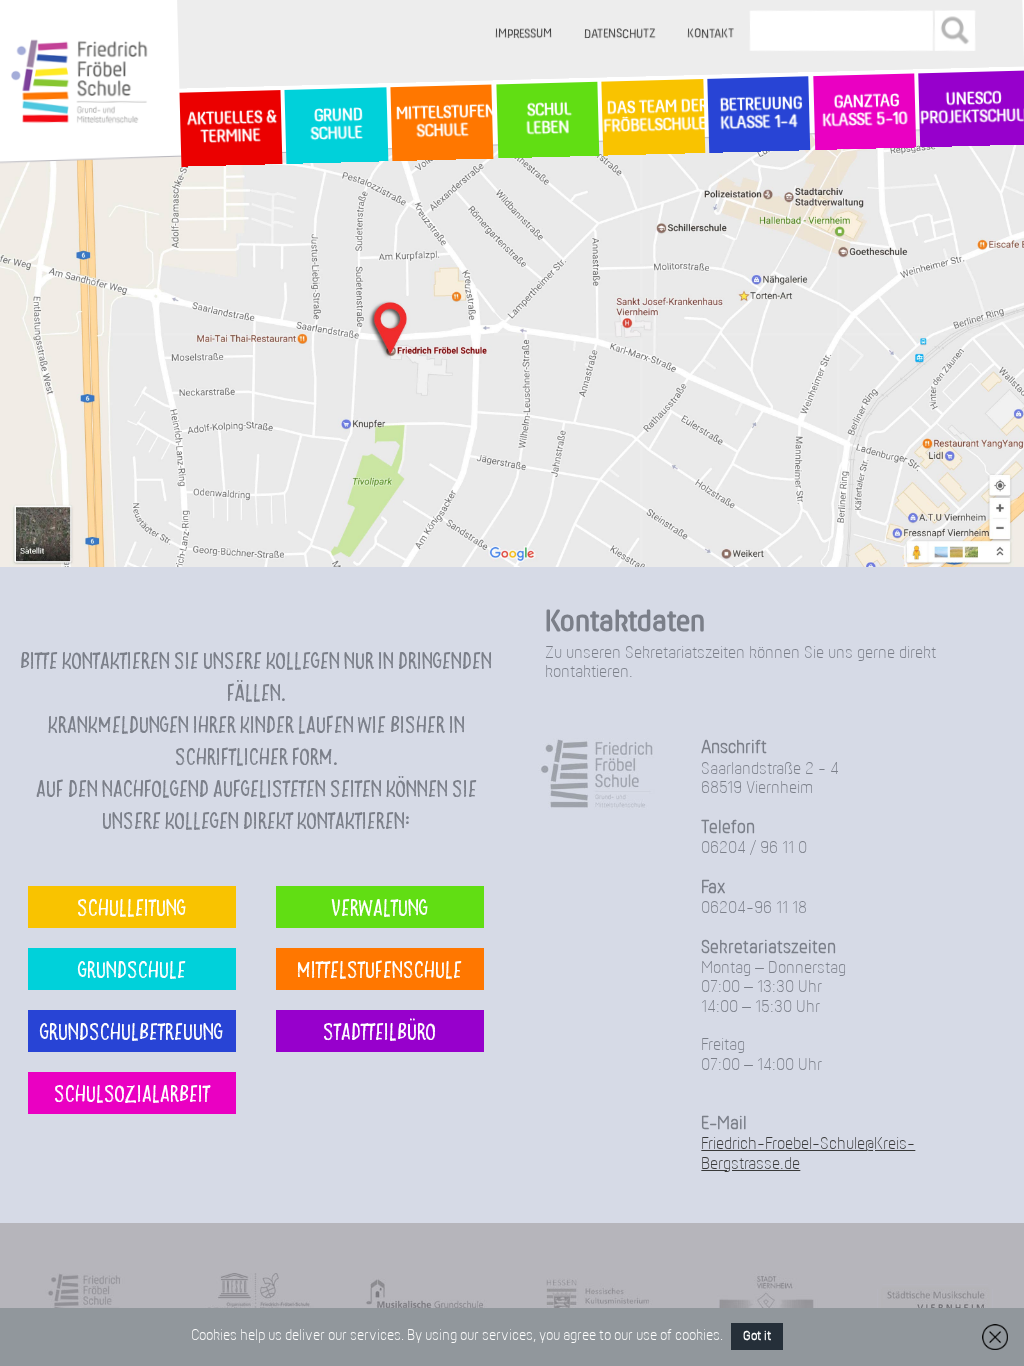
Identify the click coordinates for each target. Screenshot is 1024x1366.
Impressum (523, 34)
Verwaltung (379, 906)
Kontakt (710, 34)
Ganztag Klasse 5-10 (864, 112)
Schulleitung (131, 906)
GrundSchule (335, 125)
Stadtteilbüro (379, 1030)
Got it (757, 1336)
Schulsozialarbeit (132, 1092)
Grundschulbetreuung (131, 1030)
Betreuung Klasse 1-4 (758, 114)
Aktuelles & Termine (230, 128)
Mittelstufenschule (379, 968)
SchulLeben (547, 119)
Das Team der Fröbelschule (653, 117)
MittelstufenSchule (442, 122)
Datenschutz (619, 34)
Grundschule (132, 968)
